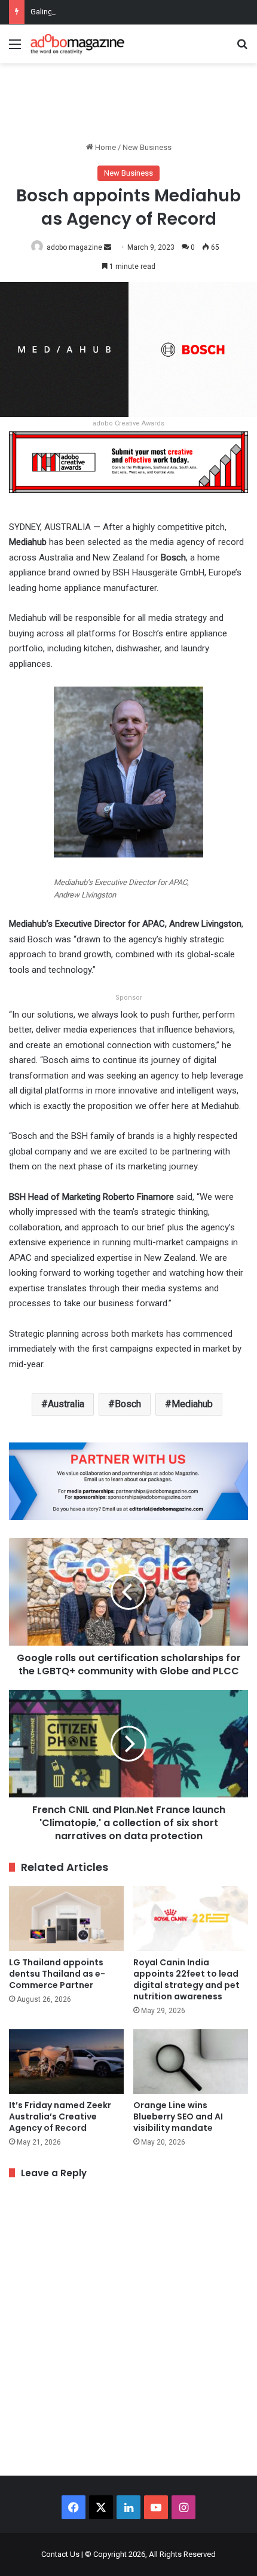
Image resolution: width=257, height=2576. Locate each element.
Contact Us (60, 2554)
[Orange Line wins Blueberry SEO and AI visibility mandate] (191, 2062)
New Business (147, 147)
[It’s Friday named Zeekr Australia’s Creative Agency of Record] (66, 2062)
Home (105, 147)
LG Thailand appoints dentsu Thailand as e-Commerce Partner (57, 1974)
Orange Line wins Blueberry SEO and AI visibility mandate (178, 2116)
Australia (66, 1404)
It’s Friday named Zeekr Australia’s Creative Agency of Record (60, 2116)
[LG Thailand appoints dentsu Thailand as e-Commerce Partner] (66, 1918)
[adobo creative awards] (128, 462)
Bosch (128, 1404)
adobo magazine (74, 247)
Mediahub (192, 1404)
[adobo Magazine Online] (78, 44)
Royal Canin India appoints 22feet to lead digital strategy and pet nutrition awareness (186, 1979)
